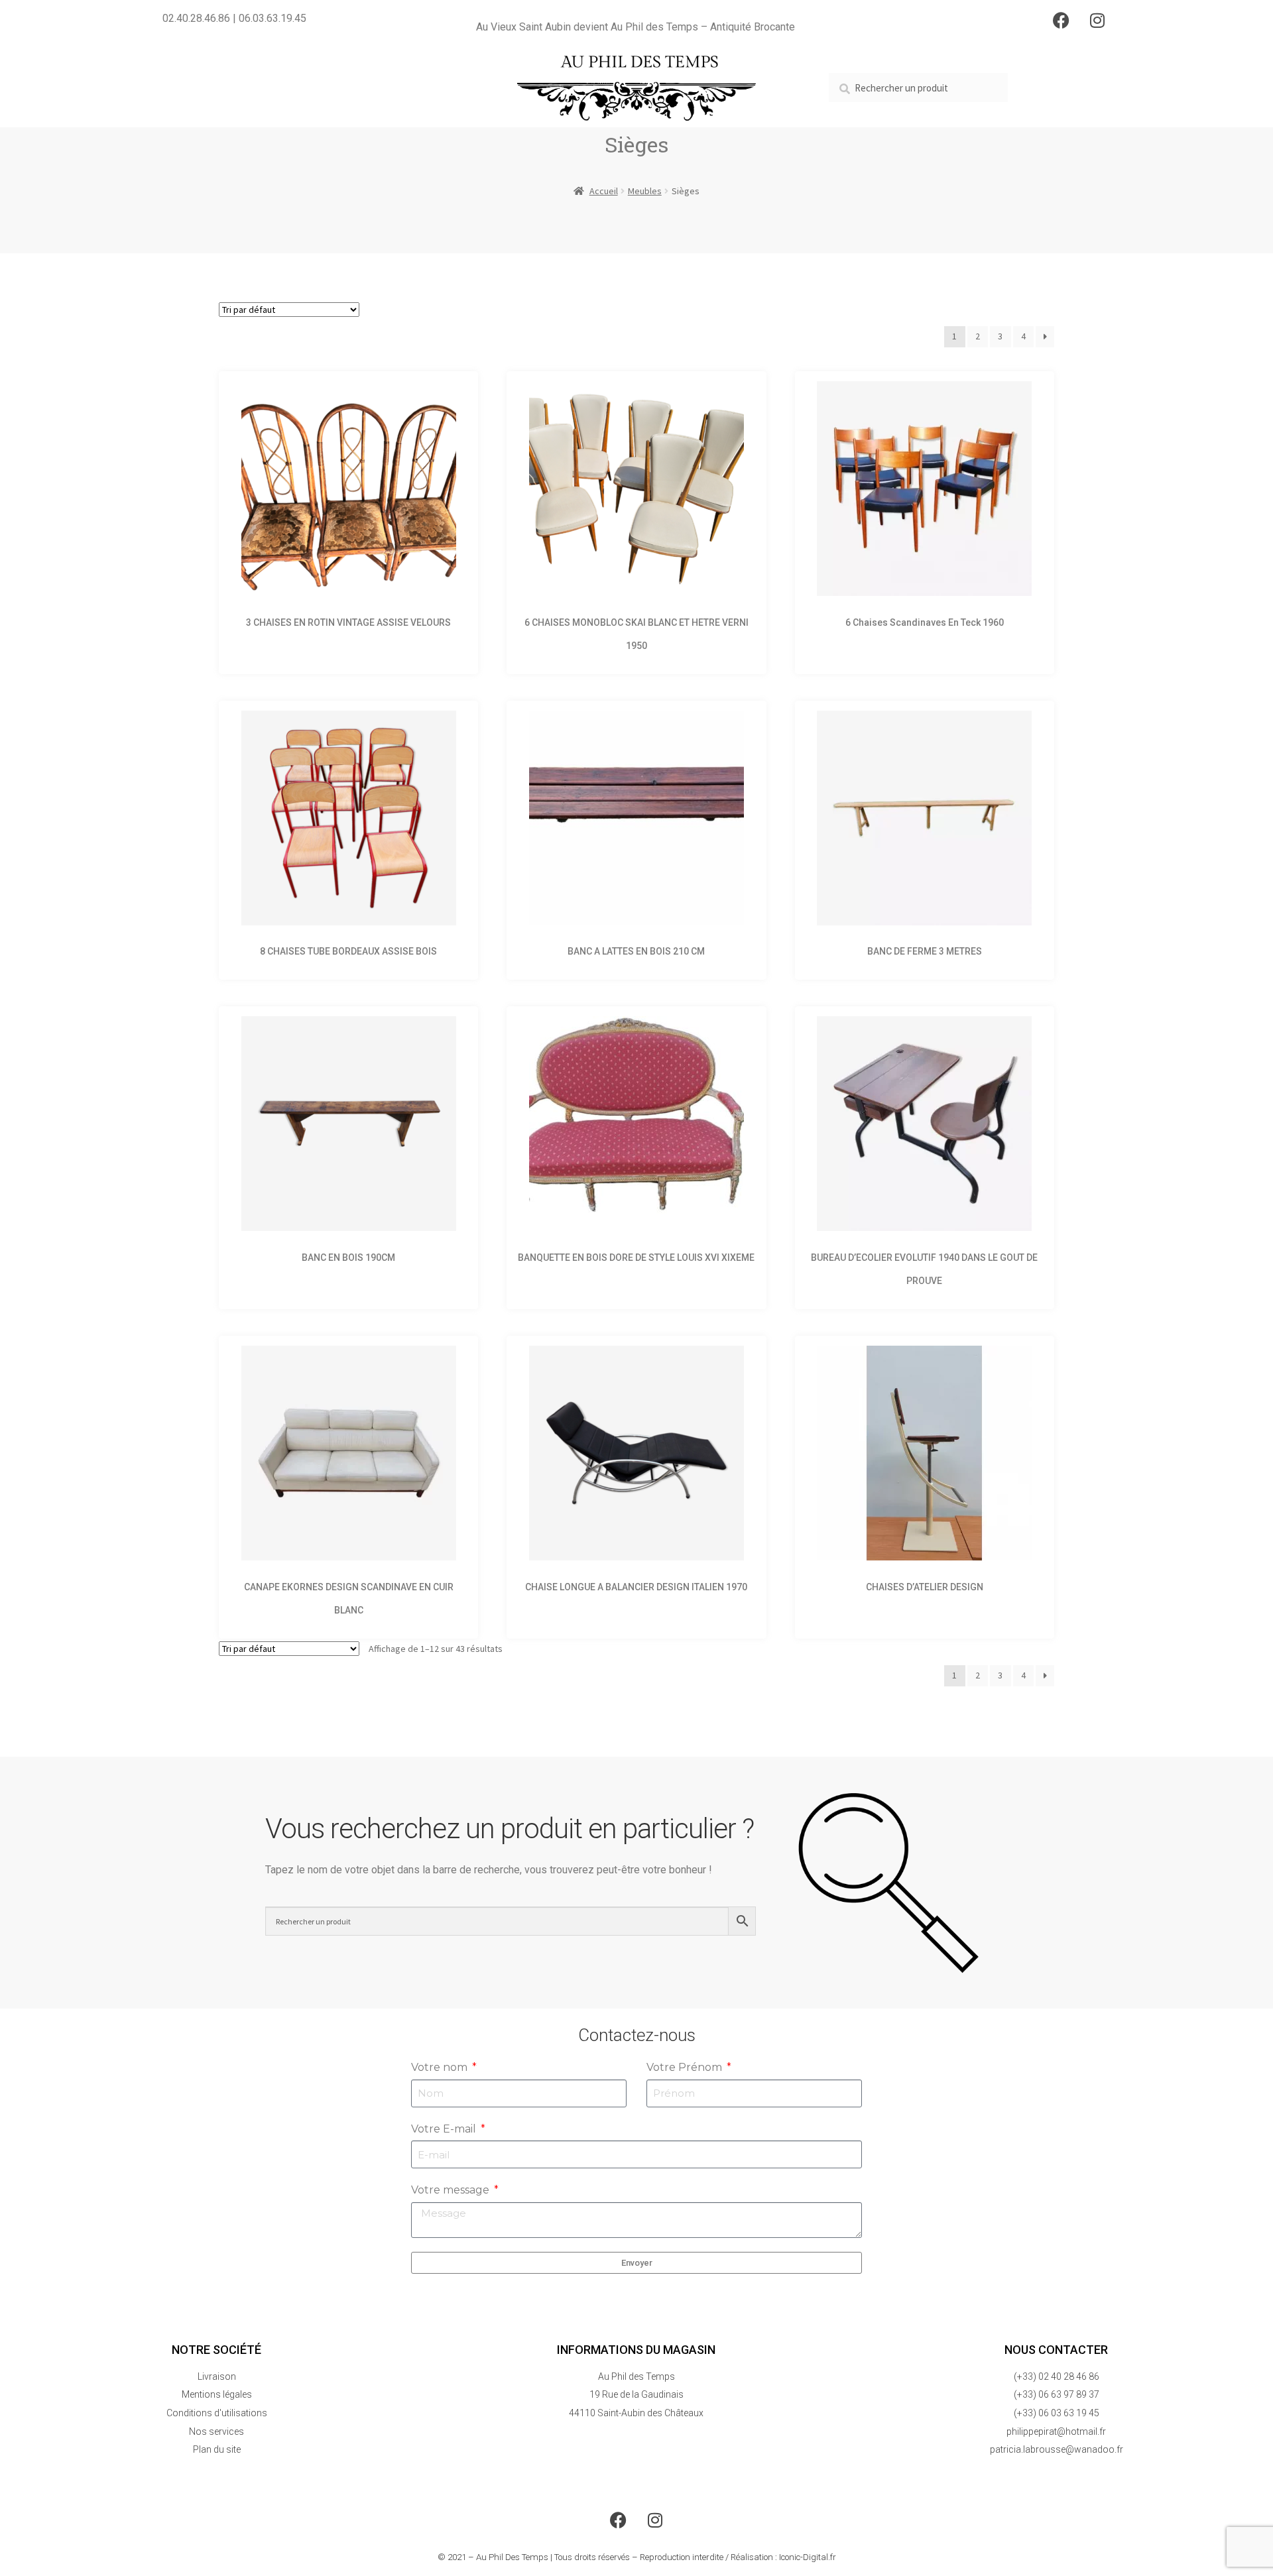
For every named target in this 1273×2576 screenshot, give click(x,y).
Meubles (645, 191)
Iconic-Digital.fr (808, 2557)
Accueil (604, 191)
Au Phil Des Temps (512, 2557)
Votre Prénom (686, 2067)
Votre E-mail (445, 2129)
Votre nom (441, 2067)
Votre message (452, 2190)
